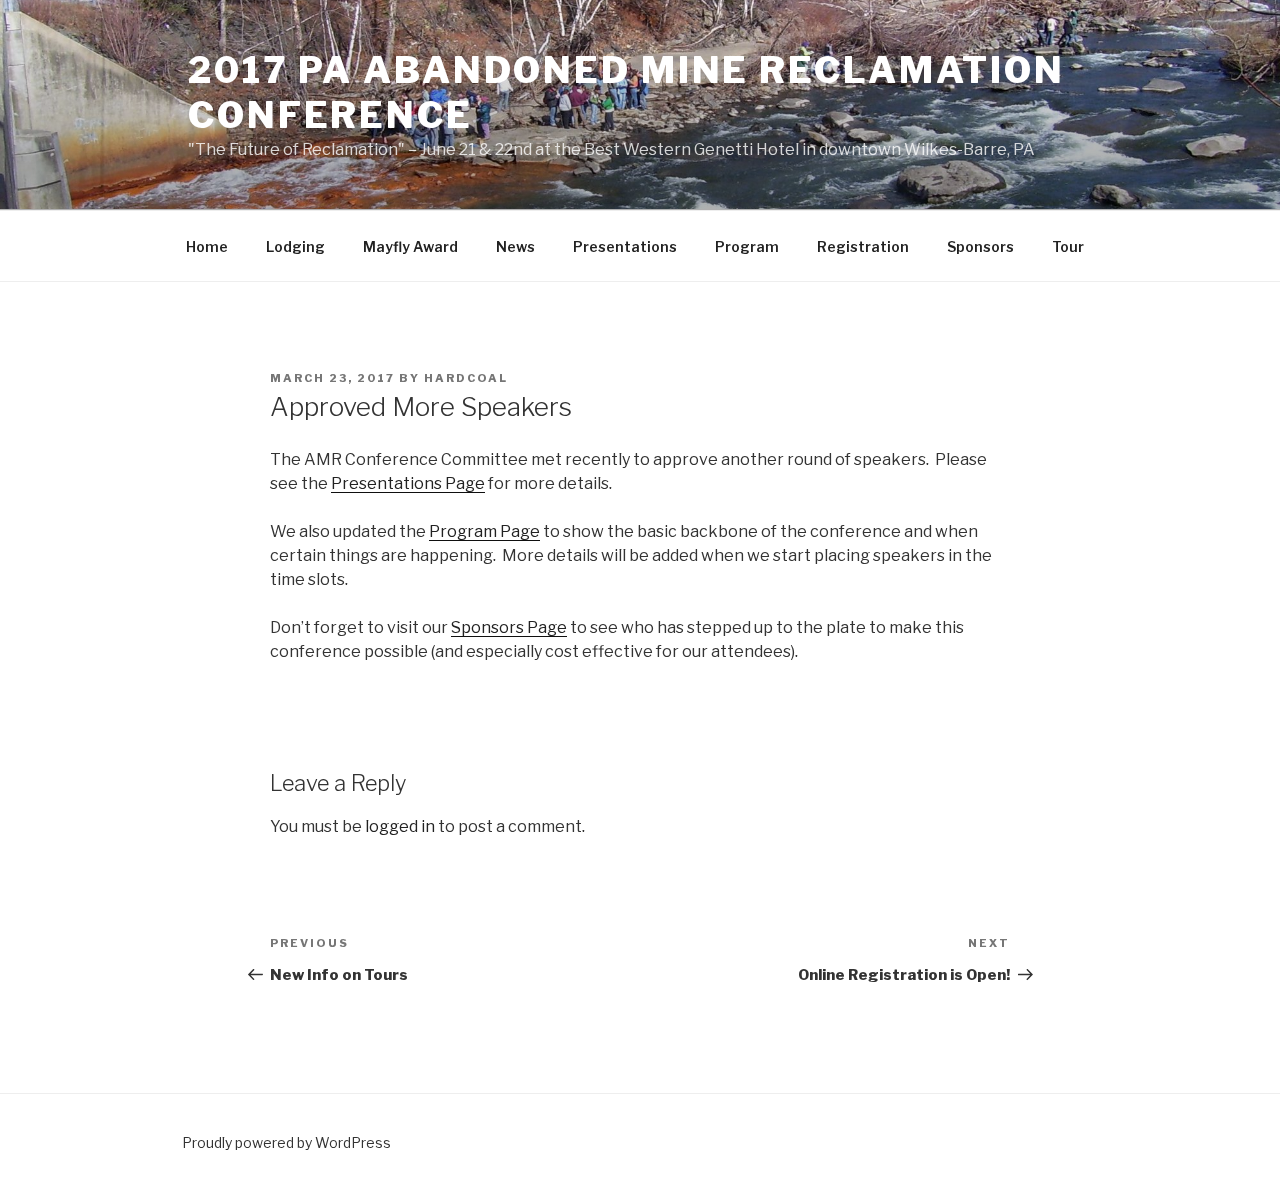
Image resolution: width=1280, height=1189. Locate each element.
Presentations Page (408, 483)
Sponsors (980, 246)
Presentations (625, 246)
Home (207, 246)
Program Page (484, 531)
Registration (863, 246)
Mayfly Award (410, 246)
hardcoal (466, 378)
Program (747, 246)
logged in (400, 826)
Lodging (295, 246)
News (515, 246)
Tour (1068, 246)
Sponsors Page (509, 627)
